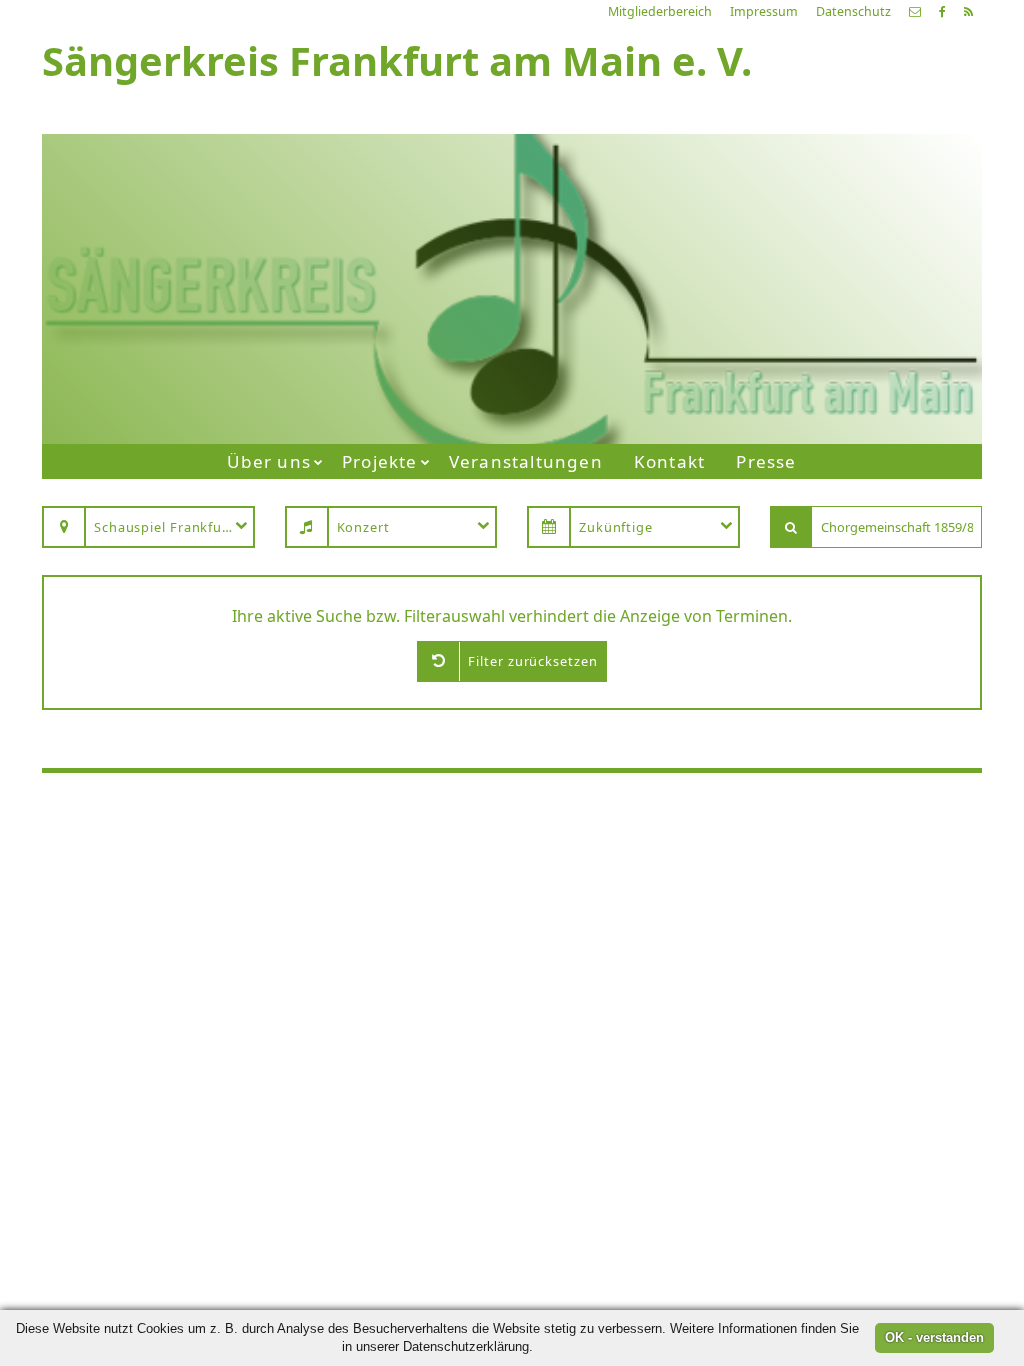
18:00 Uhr (716, 305)
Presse (766, 461)
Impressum (764, 11)
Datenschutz (853, 11)
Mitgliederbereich (660, 11)
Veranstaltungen (526, 461)
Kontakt (669, 461)
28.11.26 (768, 205)
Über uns (269, 461)
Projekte (380, 461)
